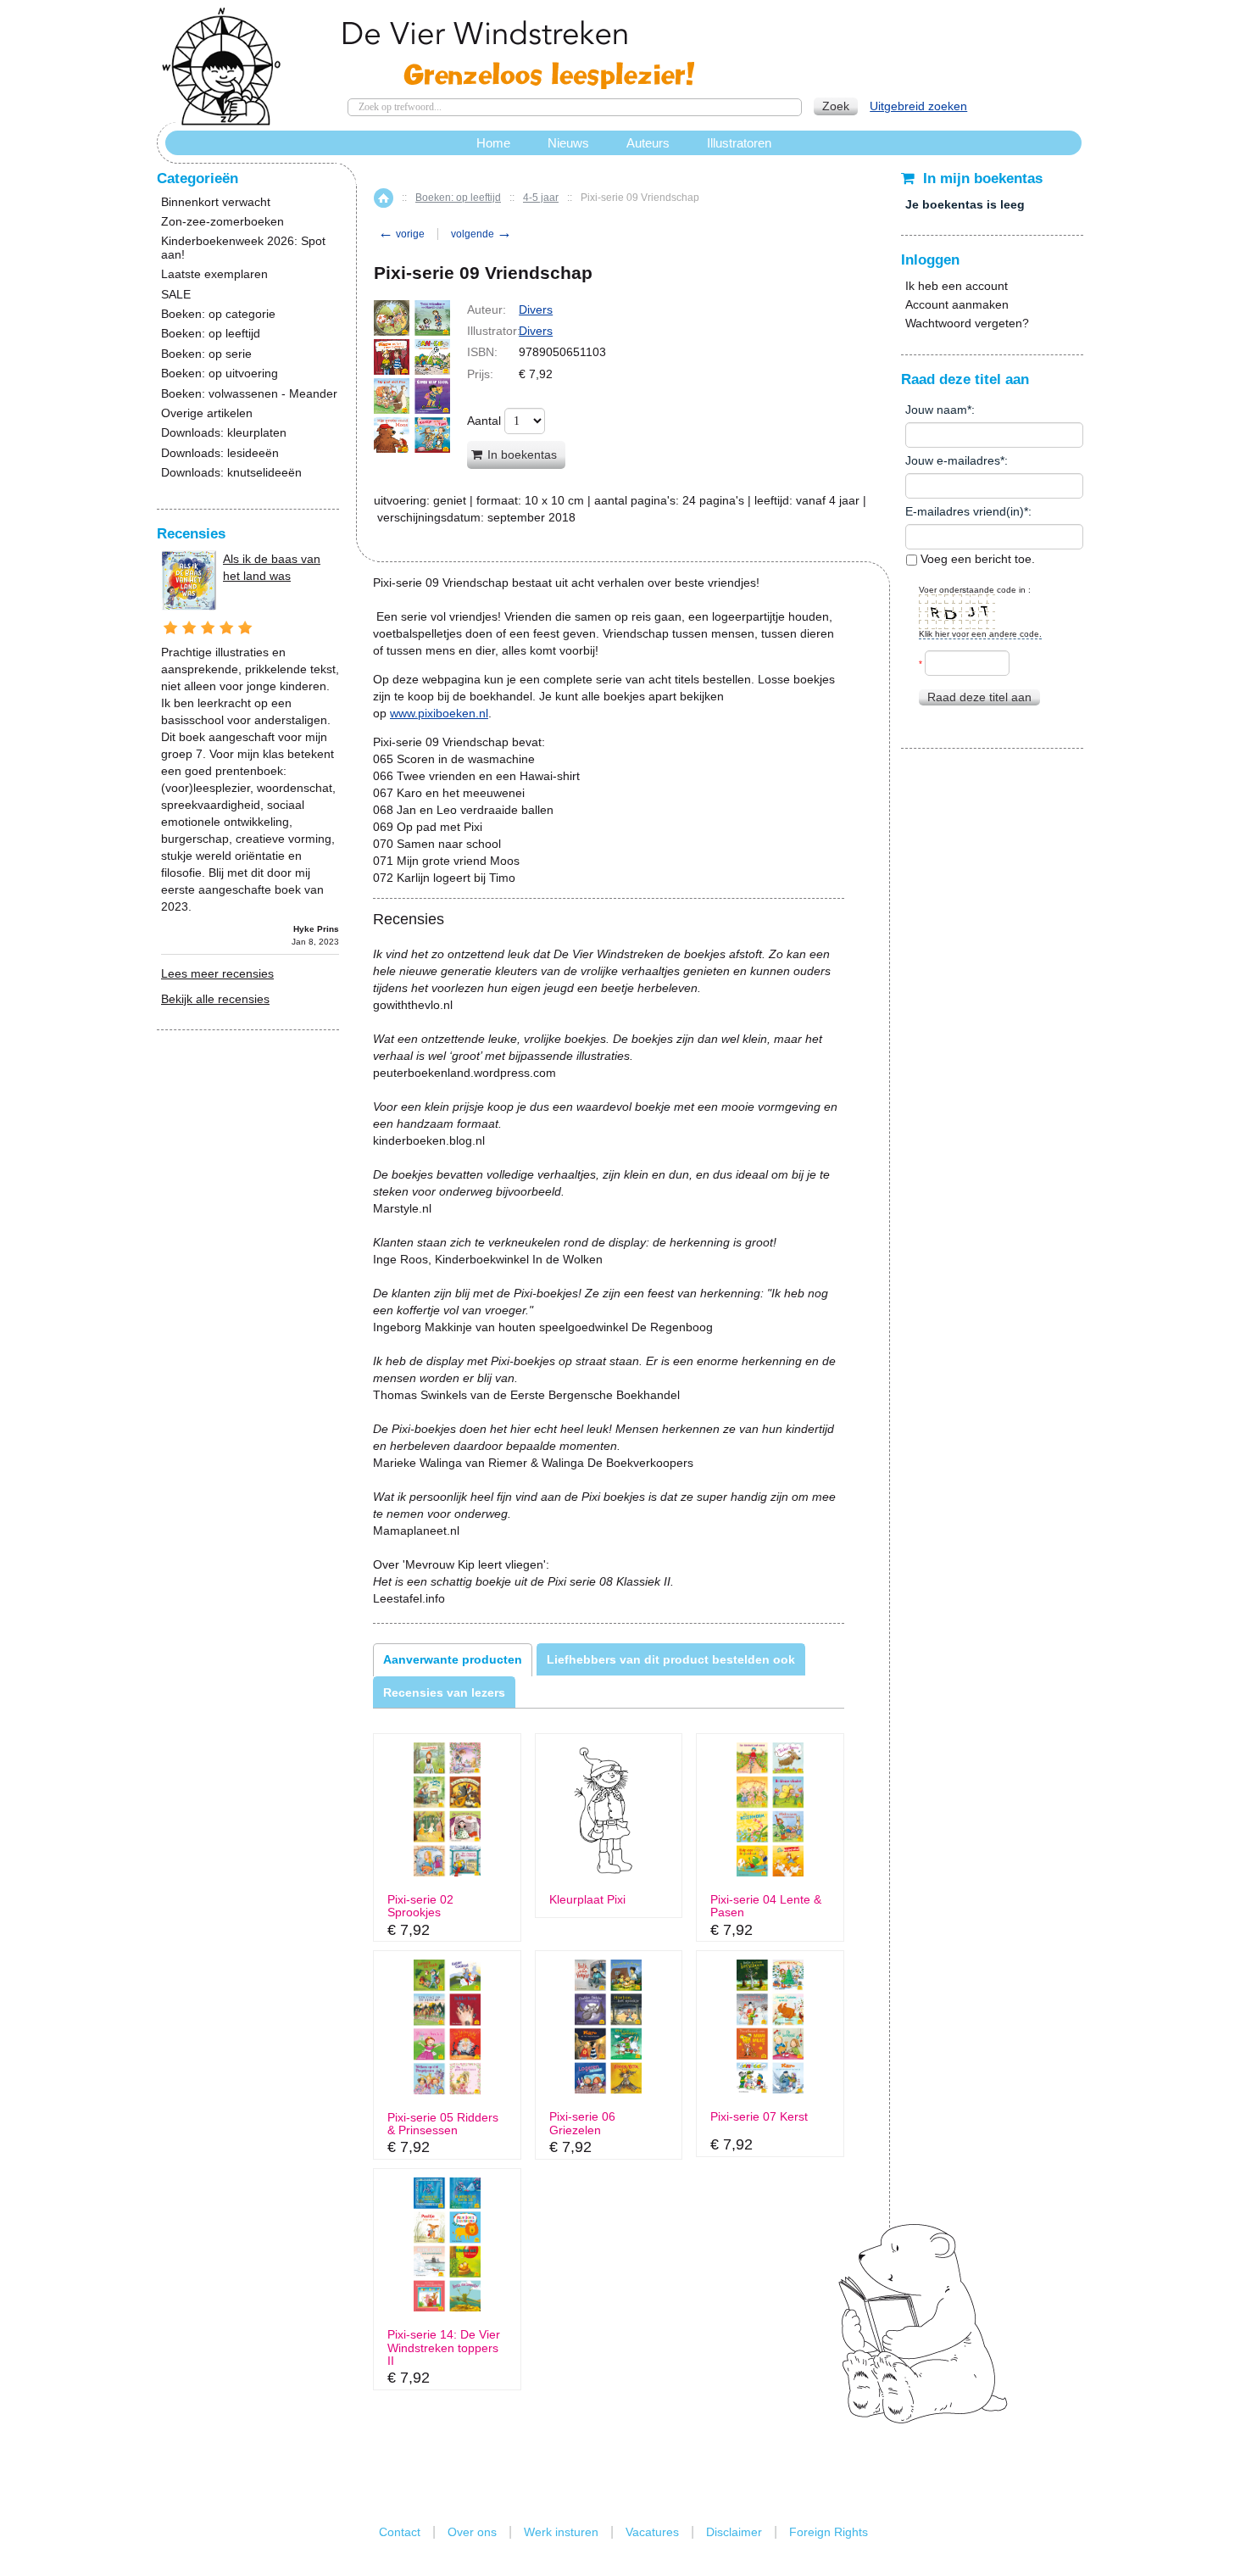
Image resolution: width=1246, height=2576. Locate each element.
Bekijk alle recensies (215, 999)
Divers (536, 309)
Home (384, 198)
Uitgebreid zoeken (918, 106)
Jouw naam (936, 410)
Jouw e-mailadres (953, 460)
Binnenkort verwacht (216, 202)
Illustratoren (739, 143)
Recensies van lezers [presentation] (444, 1692)
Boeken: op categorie (218, 314)
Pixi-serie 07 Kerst (759, 2117)
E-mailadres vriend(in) (965, 511)
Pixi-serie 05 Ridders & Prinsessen (443, 2124)
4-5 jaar (541, 198)
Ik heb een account (957, 286)
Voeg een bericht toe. (976, 559)
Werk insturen (561, 2532)
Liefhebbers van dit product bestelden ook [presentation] (671, 1659)
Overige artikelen (207, 413)
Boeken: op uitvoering (220, 374)
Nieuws (568, 143)
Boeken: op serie (206, 354)
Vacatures (652, 2532)
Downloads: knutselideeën (231, 473)
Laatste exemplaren (214, 274)
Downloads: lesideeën (220, 453)
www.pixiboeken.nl (439, 713)
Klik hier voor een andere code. (980, 634)
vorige (401, 234)
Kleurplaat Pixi (587, 1900)
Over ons (472, 2532)
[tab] (453, 1659)
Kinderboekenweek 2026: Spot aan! (243, 248)
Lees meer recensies (217, 973)
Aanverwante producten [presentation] (453, 1659)
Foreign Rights (829, 2532)
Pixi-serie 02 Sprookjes (420, 1906)
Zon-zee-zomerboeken (222, 222)
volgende (481, 234)
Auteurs (648, 143)
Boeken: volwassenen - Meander (249, 394)
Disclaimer (734, 2532)
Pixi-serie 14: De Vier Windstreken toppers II (444, 2348)
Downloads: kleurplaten (224, 433)
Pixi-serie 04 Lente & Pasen (766, 1906)
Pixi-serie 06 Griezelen (582, 2123)
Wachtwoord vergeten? (967, 323)
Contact (400, 2532)
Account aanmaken (957, 304)
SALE (176, 295)
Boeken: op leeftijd (458, 198)
